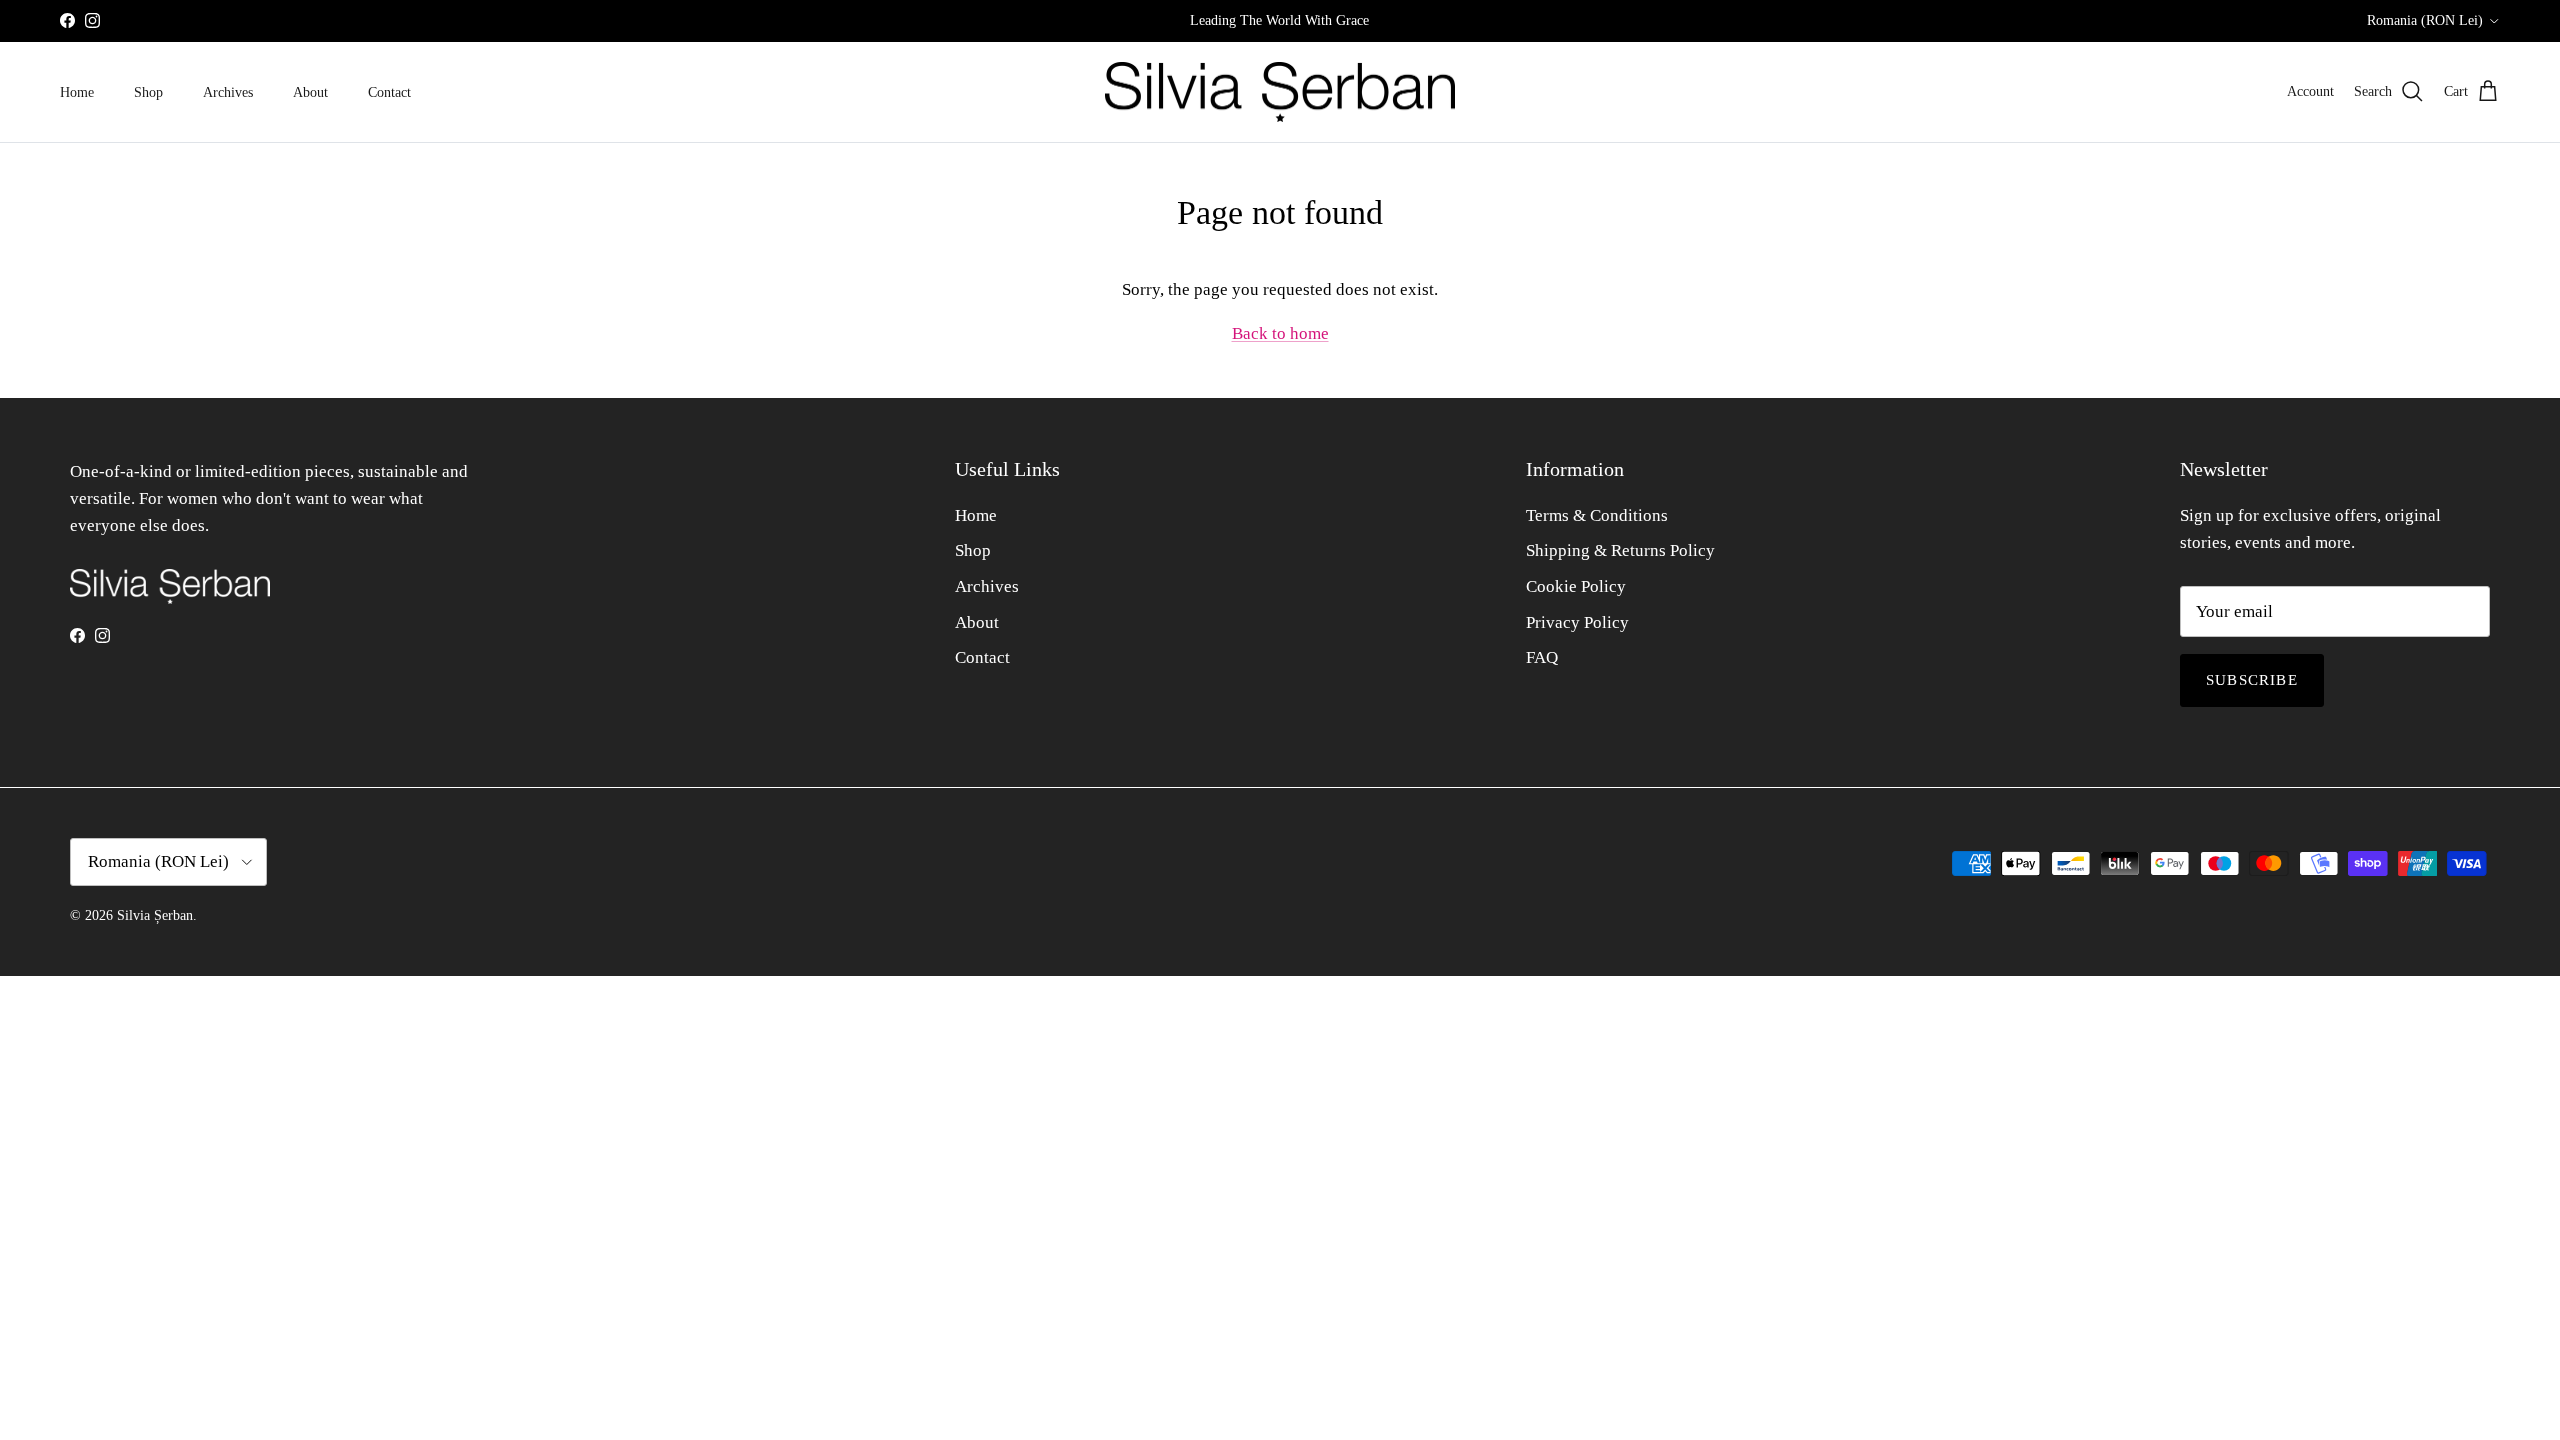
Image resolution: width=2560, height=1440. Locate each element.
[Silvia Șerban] (1280, 92)
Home (77, 92)
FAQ (1542, 657)
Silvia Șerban (155, 915)
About (310, 92)
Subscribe (2252, 680)
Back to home (1280, 333)
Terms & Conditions (1597, 515)
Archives (228, 92)
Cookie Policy (1576, 586)
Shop (148, 92)
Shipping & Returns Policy (1620, 550)
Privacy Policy (1577, 622)
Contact (389, 92)
